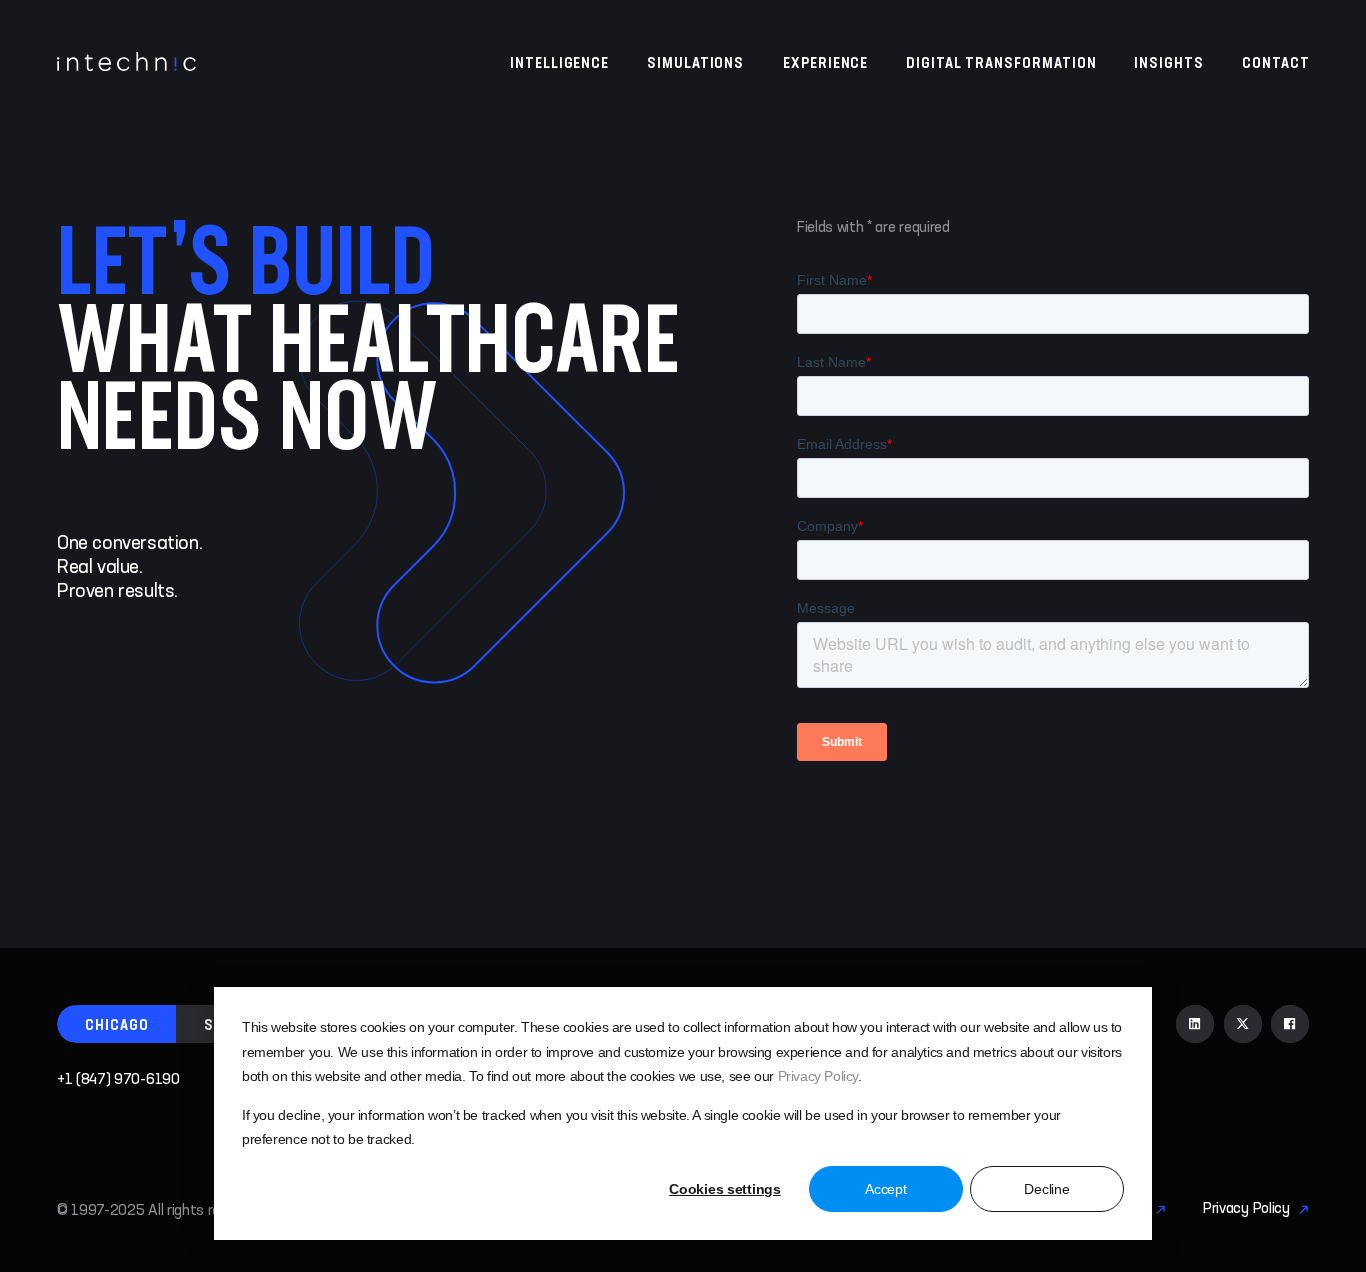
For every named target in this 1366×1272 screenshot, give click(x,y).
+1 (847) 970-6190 (118, 1080)
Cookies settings (725, 1189)
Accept (885, 1189)
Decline (1046, 1189)
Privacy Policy (818, 1076)
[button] (117, 1024)
